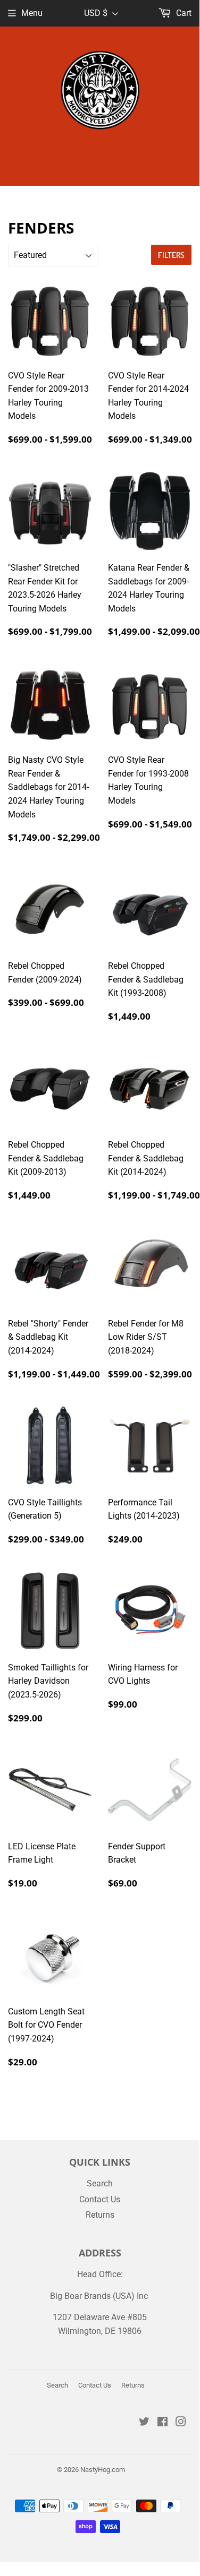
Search (100, 2183)
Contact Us (100, 2199)
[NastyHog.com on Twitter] (144, 2423)
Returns (100, 2215)
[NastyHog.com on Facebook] (162, 2423)
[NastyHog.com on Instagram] (181, 2423)
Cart (183, 13)
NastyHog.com (103, 2470)
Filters (171, 255)
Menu (32, 13)
